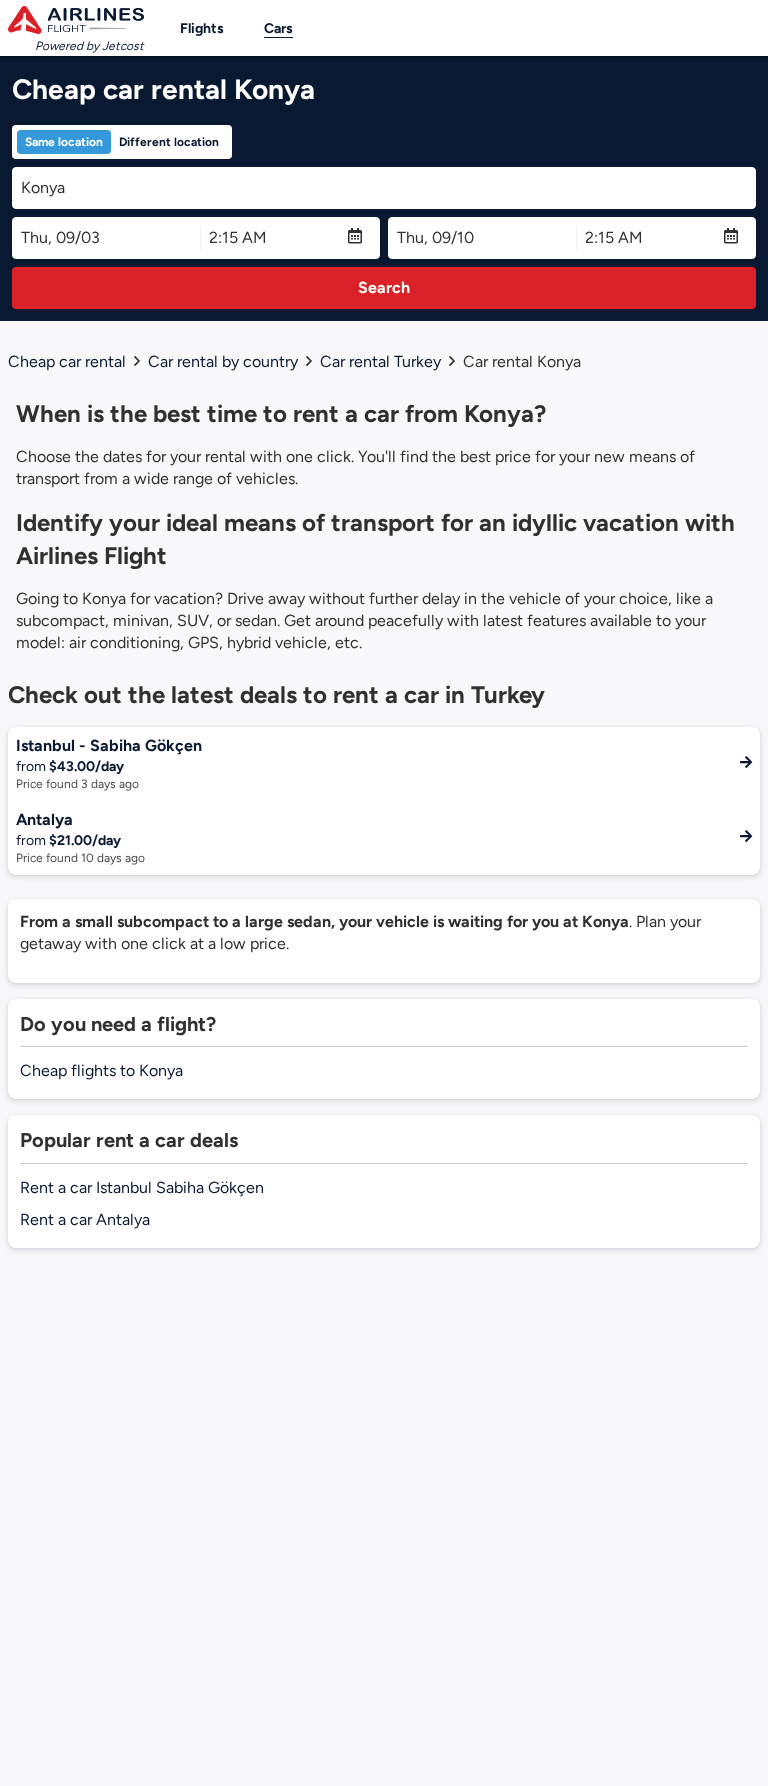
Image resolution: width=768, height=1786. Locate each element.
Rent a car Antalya (85, 1219)
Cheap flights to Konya (101, 1070)
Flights (202, 28)
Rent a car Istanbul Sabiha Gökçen (142, 1187)
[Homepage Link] (76, 20)
